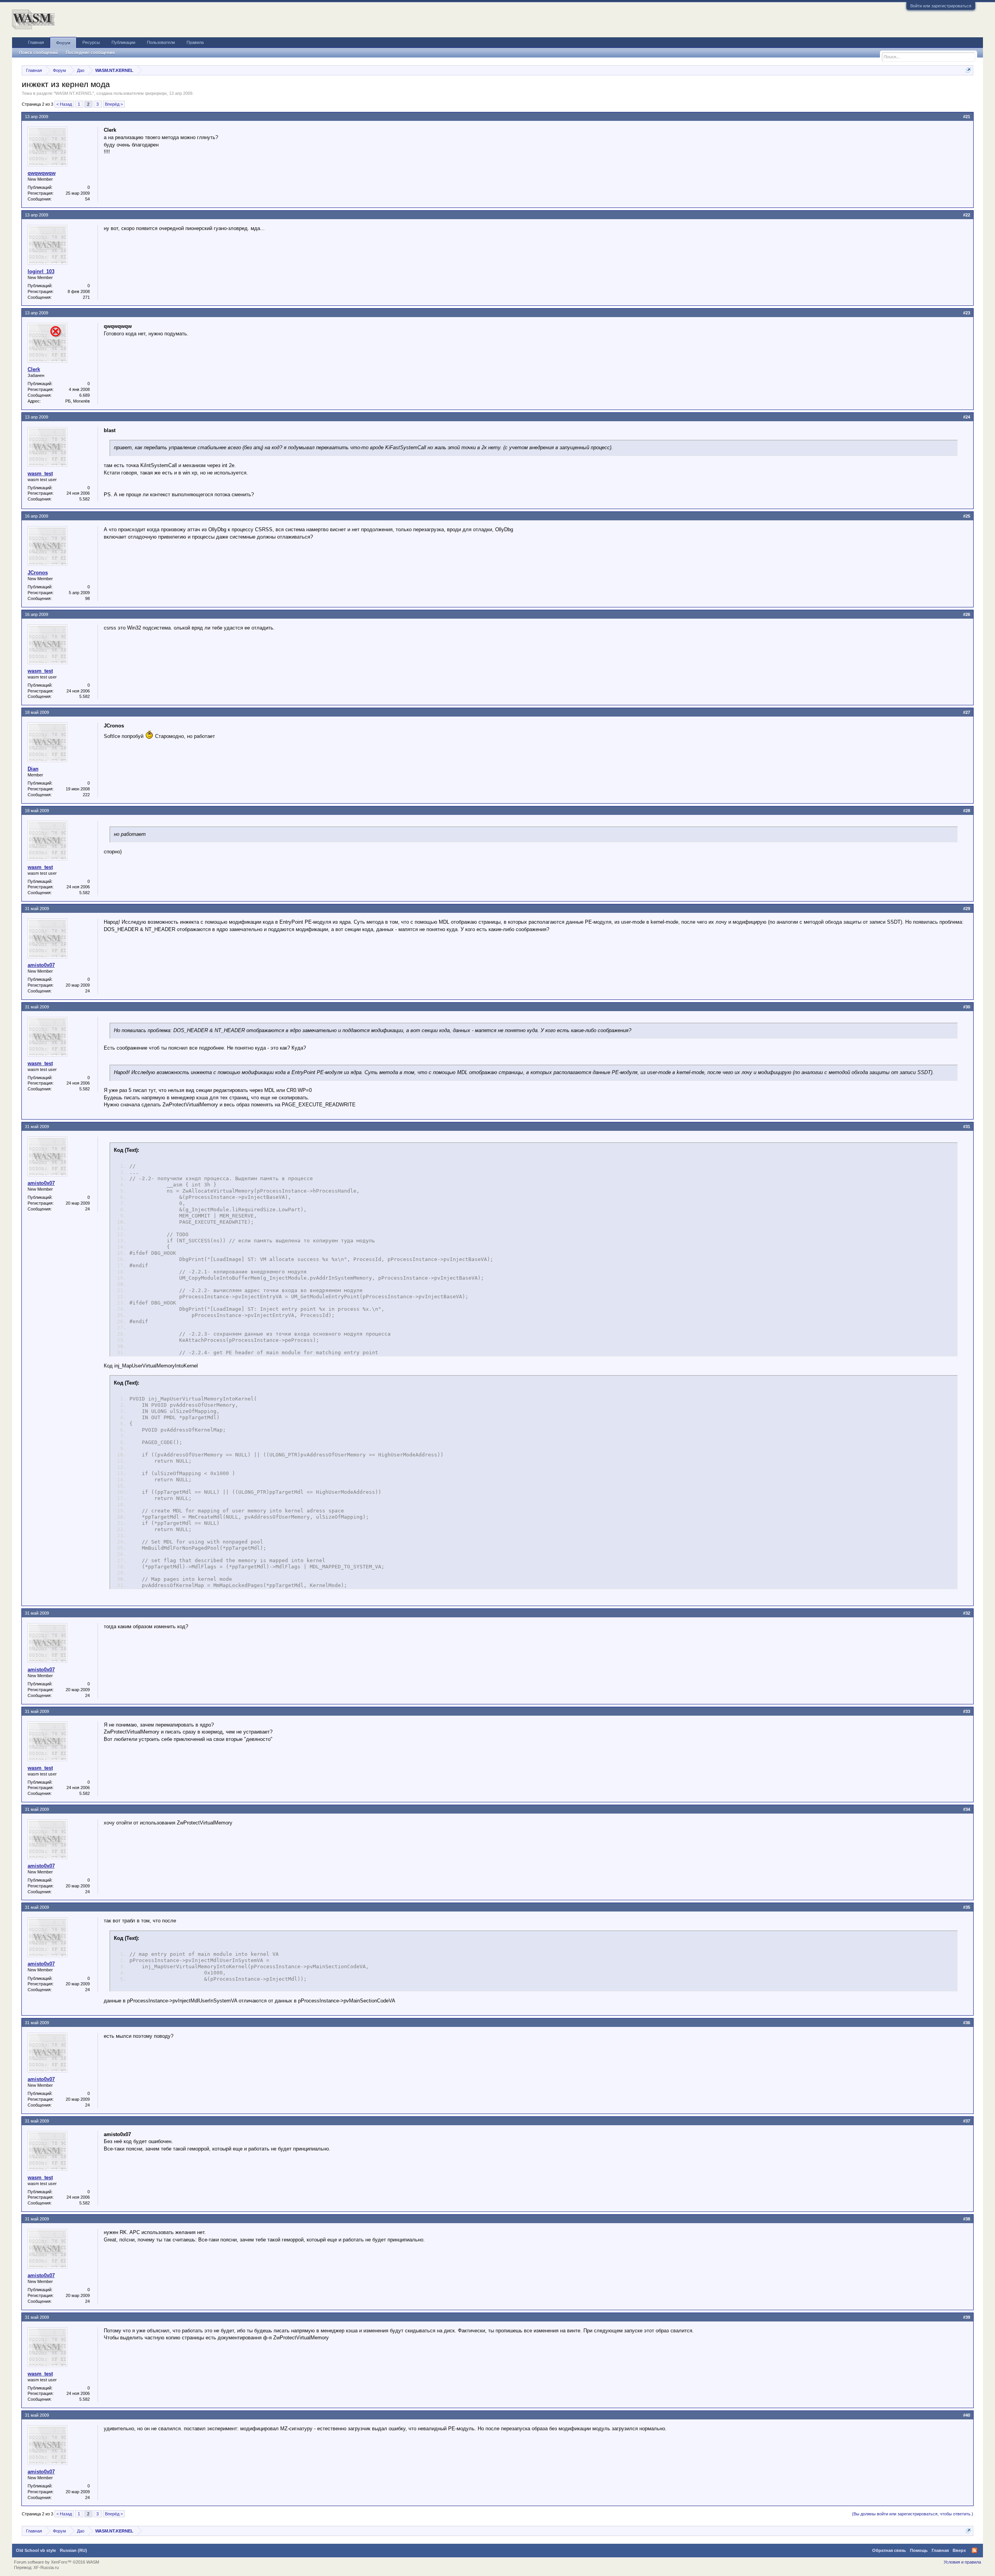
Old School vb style (36, 2550)
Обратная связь (889, 2550)
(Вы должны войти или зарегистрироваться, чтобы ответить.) (913, 2514)
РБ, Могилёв (78, 401)
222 (86, 795)
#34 (967, 1809)
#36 (967, 2023)
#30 (967, 1007)
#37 (967, 2121)
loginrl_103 (41, 271)
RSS (974, 2550)
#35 (967, 1907)
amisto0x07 (41, 965)
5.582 (85, 499)
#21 (967, 117)
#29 (967, 909)
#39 (967, 2317)
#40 (967, 2415)
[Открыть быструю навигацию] (968, 70)
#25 (967, 516)
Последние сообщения (90, 52)
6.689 (85, 395)
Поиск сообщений (38, 52)
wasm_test (40, 474)
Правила (195, 42)
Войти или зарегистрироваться (941, 6)
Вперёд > (114, 104)
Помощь (919, 2550)
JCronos (38, 573)
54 (87, 199)
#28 (967, 811)
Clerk (34, 369)
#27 (967, 712)
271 (86, 297)
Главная (36, 42)
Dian (33, 769)
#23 (967, 313)
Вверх (959, 2550)
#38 (967, 2219)
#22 (967, 215)
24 (87, 991)
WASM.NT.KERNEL (74, 93)
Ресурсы (91, 42)
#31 (967, 1127)
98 (87, 598)
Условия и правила (962, 2562)
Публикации (123, 42)
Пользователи (161, 42)
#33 (967, 1711)
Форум (63, 43)
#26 (967, 614)
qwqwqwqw (156, 93)
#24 (967, 417)
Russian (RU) (73, 2550)
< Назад (64, 104)
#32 (967, 1613)
